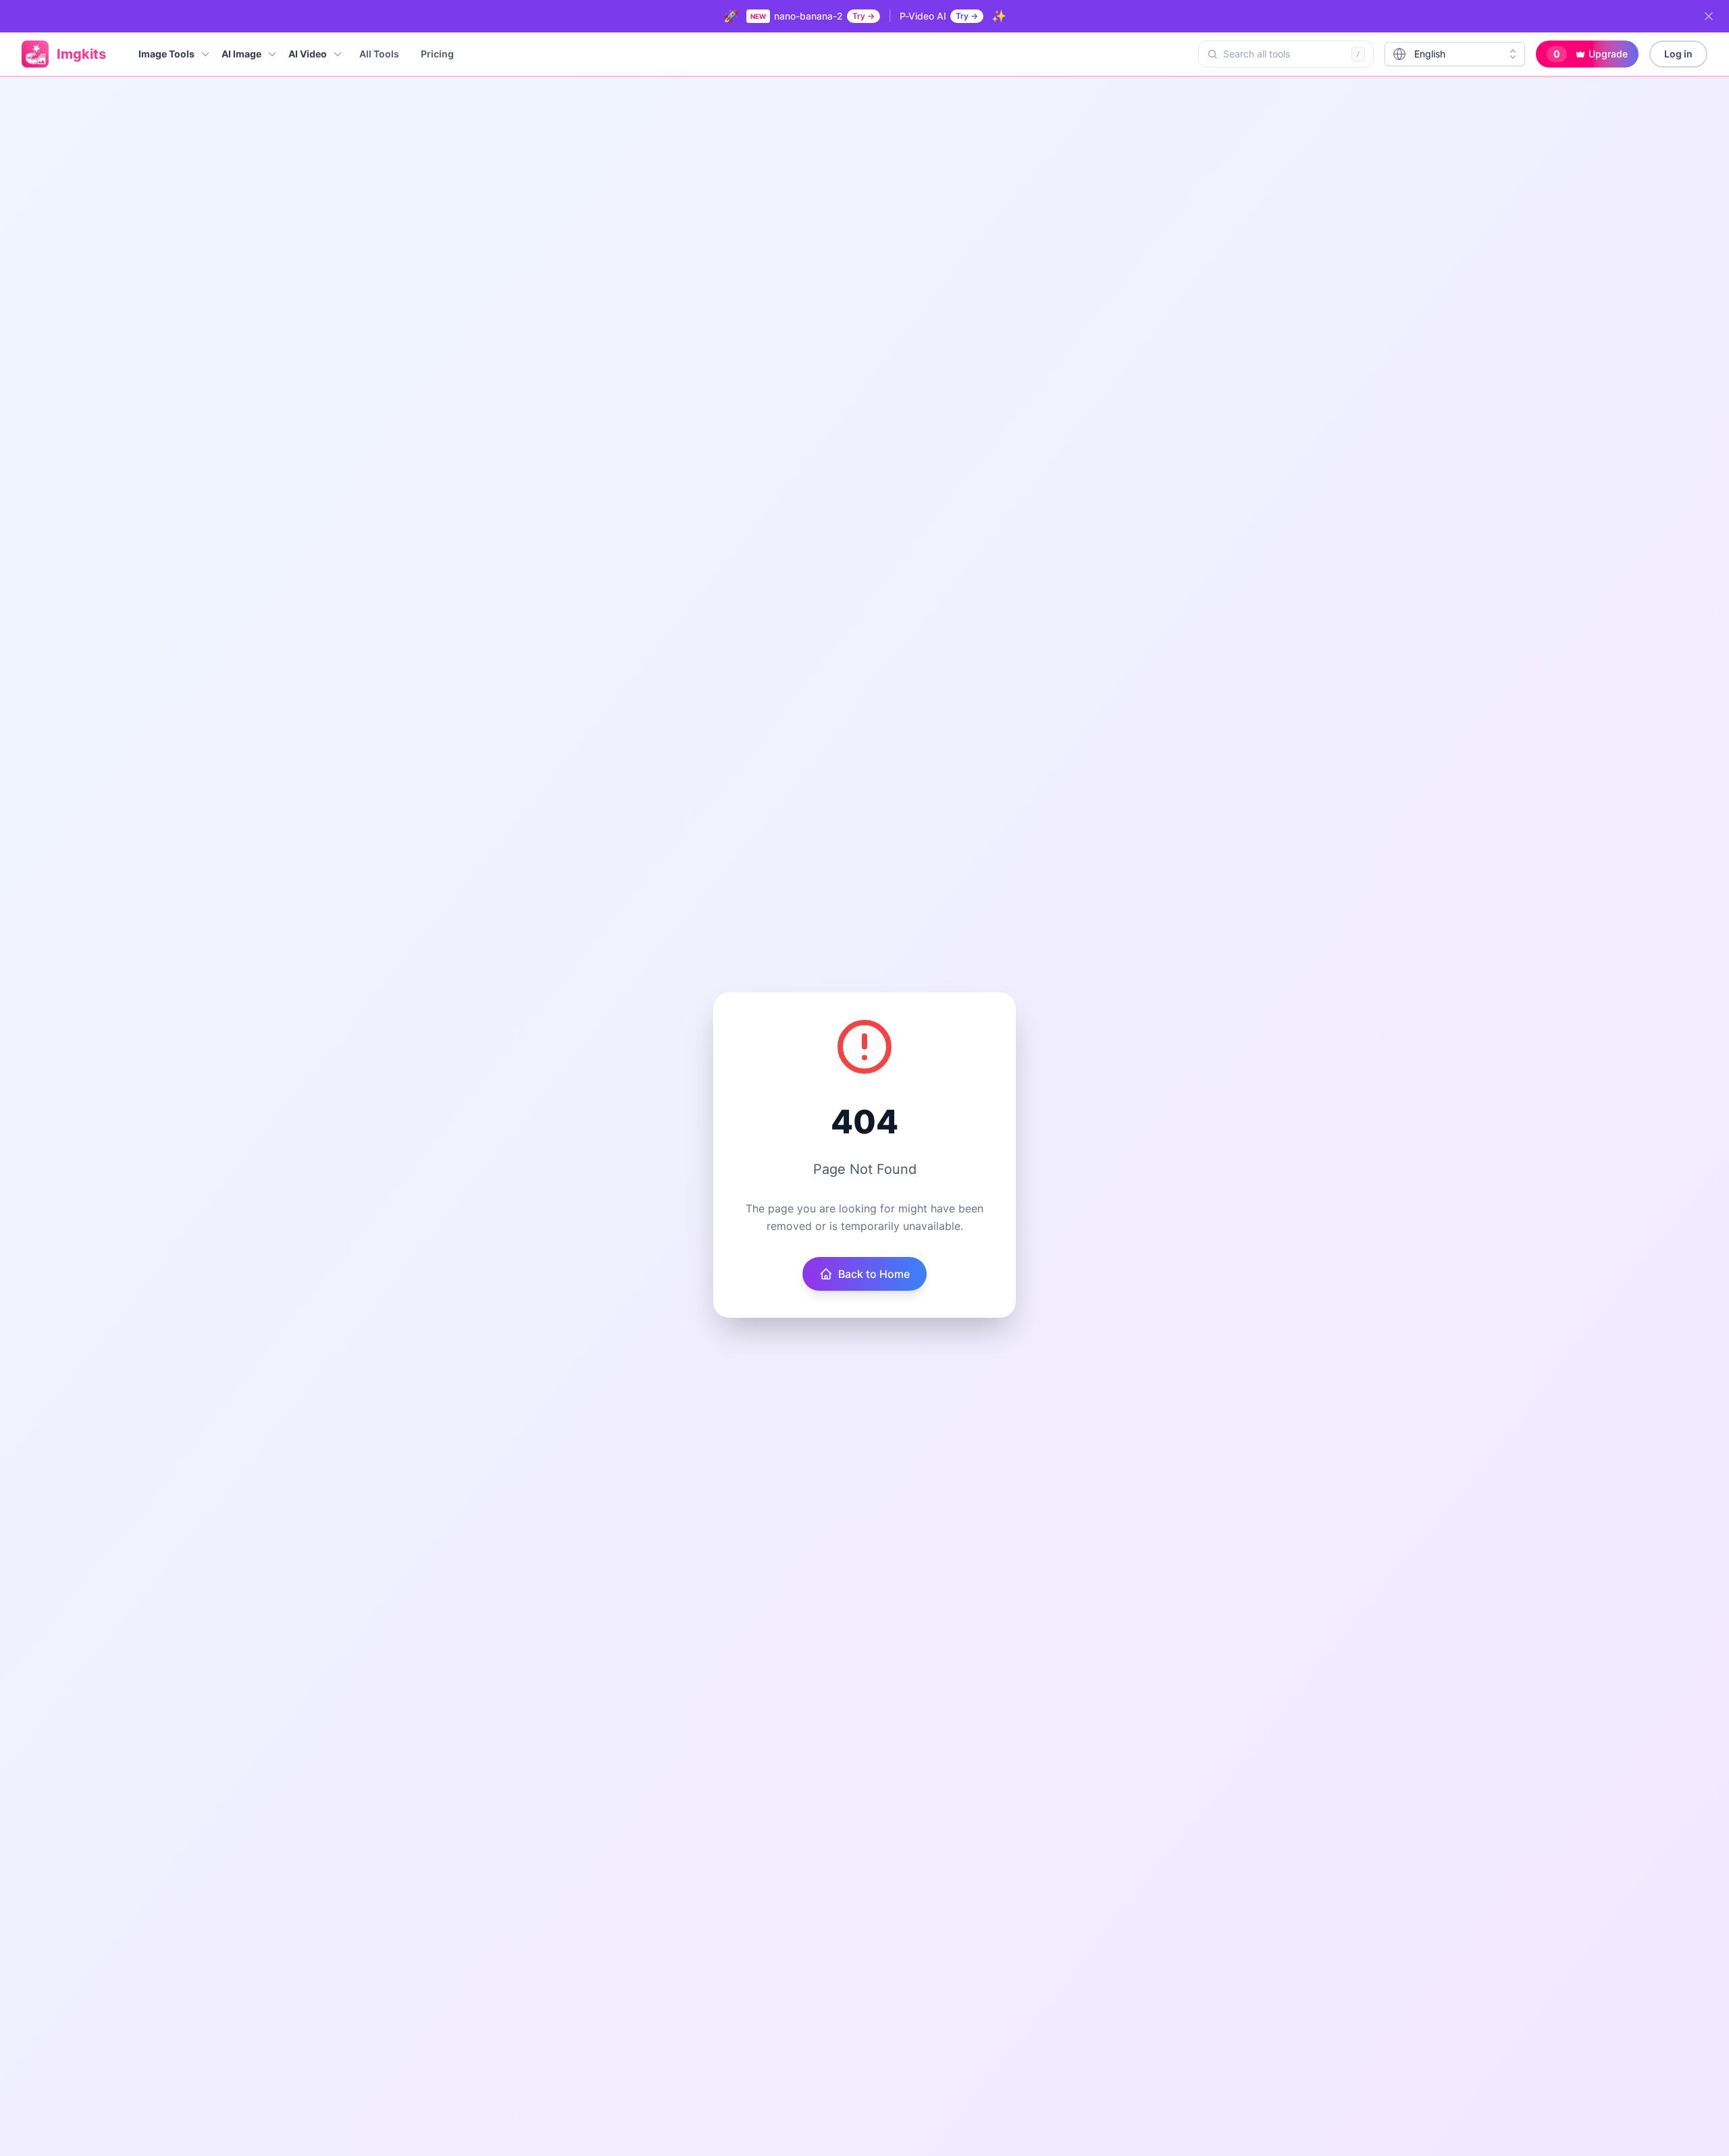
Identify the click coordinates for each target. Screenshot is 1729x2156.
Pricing (437, 54)
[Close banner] (1709, 16)
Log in (1678, 54)
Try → (863, 16)
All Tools (379, 54)
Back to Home (874, 1274)
